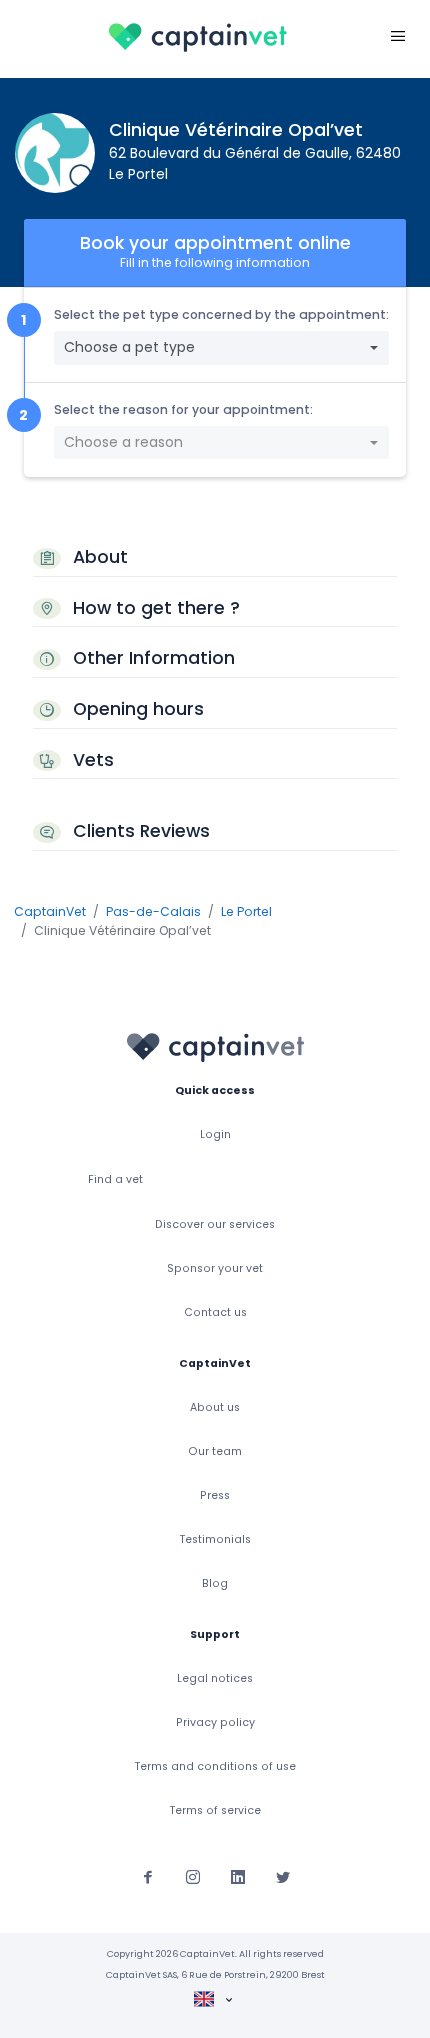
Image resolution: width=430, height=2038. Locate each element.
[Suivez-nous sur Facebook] (148, 1876)
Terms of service (215, 1810)
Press (215, 1495)
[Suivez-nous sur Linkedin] (238, 1876)
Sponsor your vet (215, 1268)
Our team (215, 1451)
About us (215, 1407)
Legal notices (215, 1678)
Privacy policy (215, 1722)
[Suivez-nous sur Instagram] (193, 1876)
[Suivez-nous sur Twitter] (283, 1876)
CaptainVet (50, 911)
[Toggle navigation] (397, 35)
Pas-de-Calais (153, 911)
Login (215, 1134)
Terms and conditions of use (215, 1766)
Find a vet (115, 1179)
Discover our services (215, 1224)
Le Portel (246, 911)
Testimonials (215, 1539)
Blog (215, 1583)
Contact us (215, 1312)
